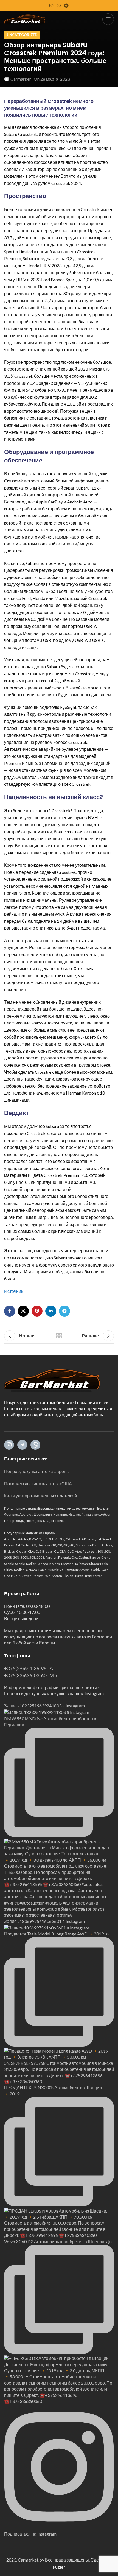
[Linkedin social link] (51, 1311)
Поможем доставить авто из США (38, 1484)
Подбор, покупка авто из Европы (37, 1471)
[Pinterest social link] (37, 1311)
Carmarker (21, 79)
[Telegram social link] (67, 5)
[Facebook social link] (10, 1311)
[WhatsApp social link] (59, 5)
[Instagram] (9, 1445)
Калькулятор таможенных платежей (40, 1496)
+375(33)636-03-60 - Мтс (31, 1675)
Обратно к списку (59, 1336)
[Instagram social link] (51, 5)
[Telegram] (22, 1445)
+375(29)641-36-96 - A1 (30, 1668)
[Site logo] (25, 18)
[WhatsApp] (35, 1445)
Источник (14, 1291)
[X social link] (23, 1311)
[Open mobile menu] (108, 19)
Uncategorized (22, 35)
